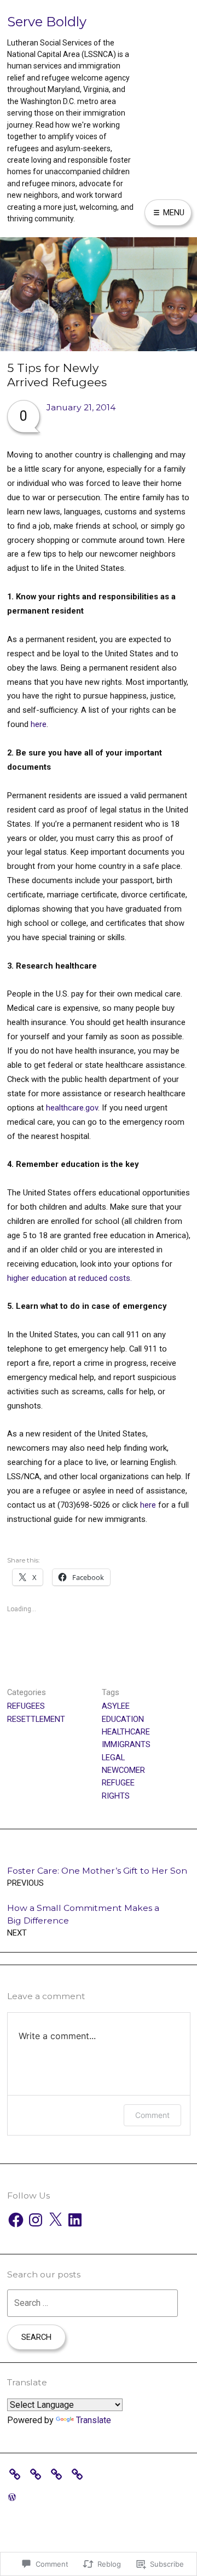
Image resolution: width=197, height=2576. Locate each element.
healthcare (126, 1732)
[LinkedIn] (75, 2220)
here (39, 724)
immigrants (126, 1744)
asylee (116, 1706)
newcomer (123, 1770)
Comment (152, 2115)
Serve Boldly (47, 22)
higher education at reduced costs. (69, 1278)
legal (113, 1758)
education (123, 1719)
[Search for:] (92, 2303)
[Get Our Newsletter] (38, 2473)
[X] (55, 2220)
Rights (116, 1796)
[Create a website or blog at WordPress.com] (12, 2497)
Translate (94, 2420)
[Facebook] (16, 2220)
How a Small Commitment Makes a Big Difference (83, 1920)
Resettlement (36, 1719)
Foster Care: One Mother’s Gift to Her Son (97, 1877)
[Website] (80, 2473)
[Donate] (18, 2473)
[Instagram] (36, 2220)
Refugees (26, 1706)
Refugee (118, 1783)
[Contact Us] (59, 2473)
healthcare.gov (72, 1108)
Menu (173, 213)
